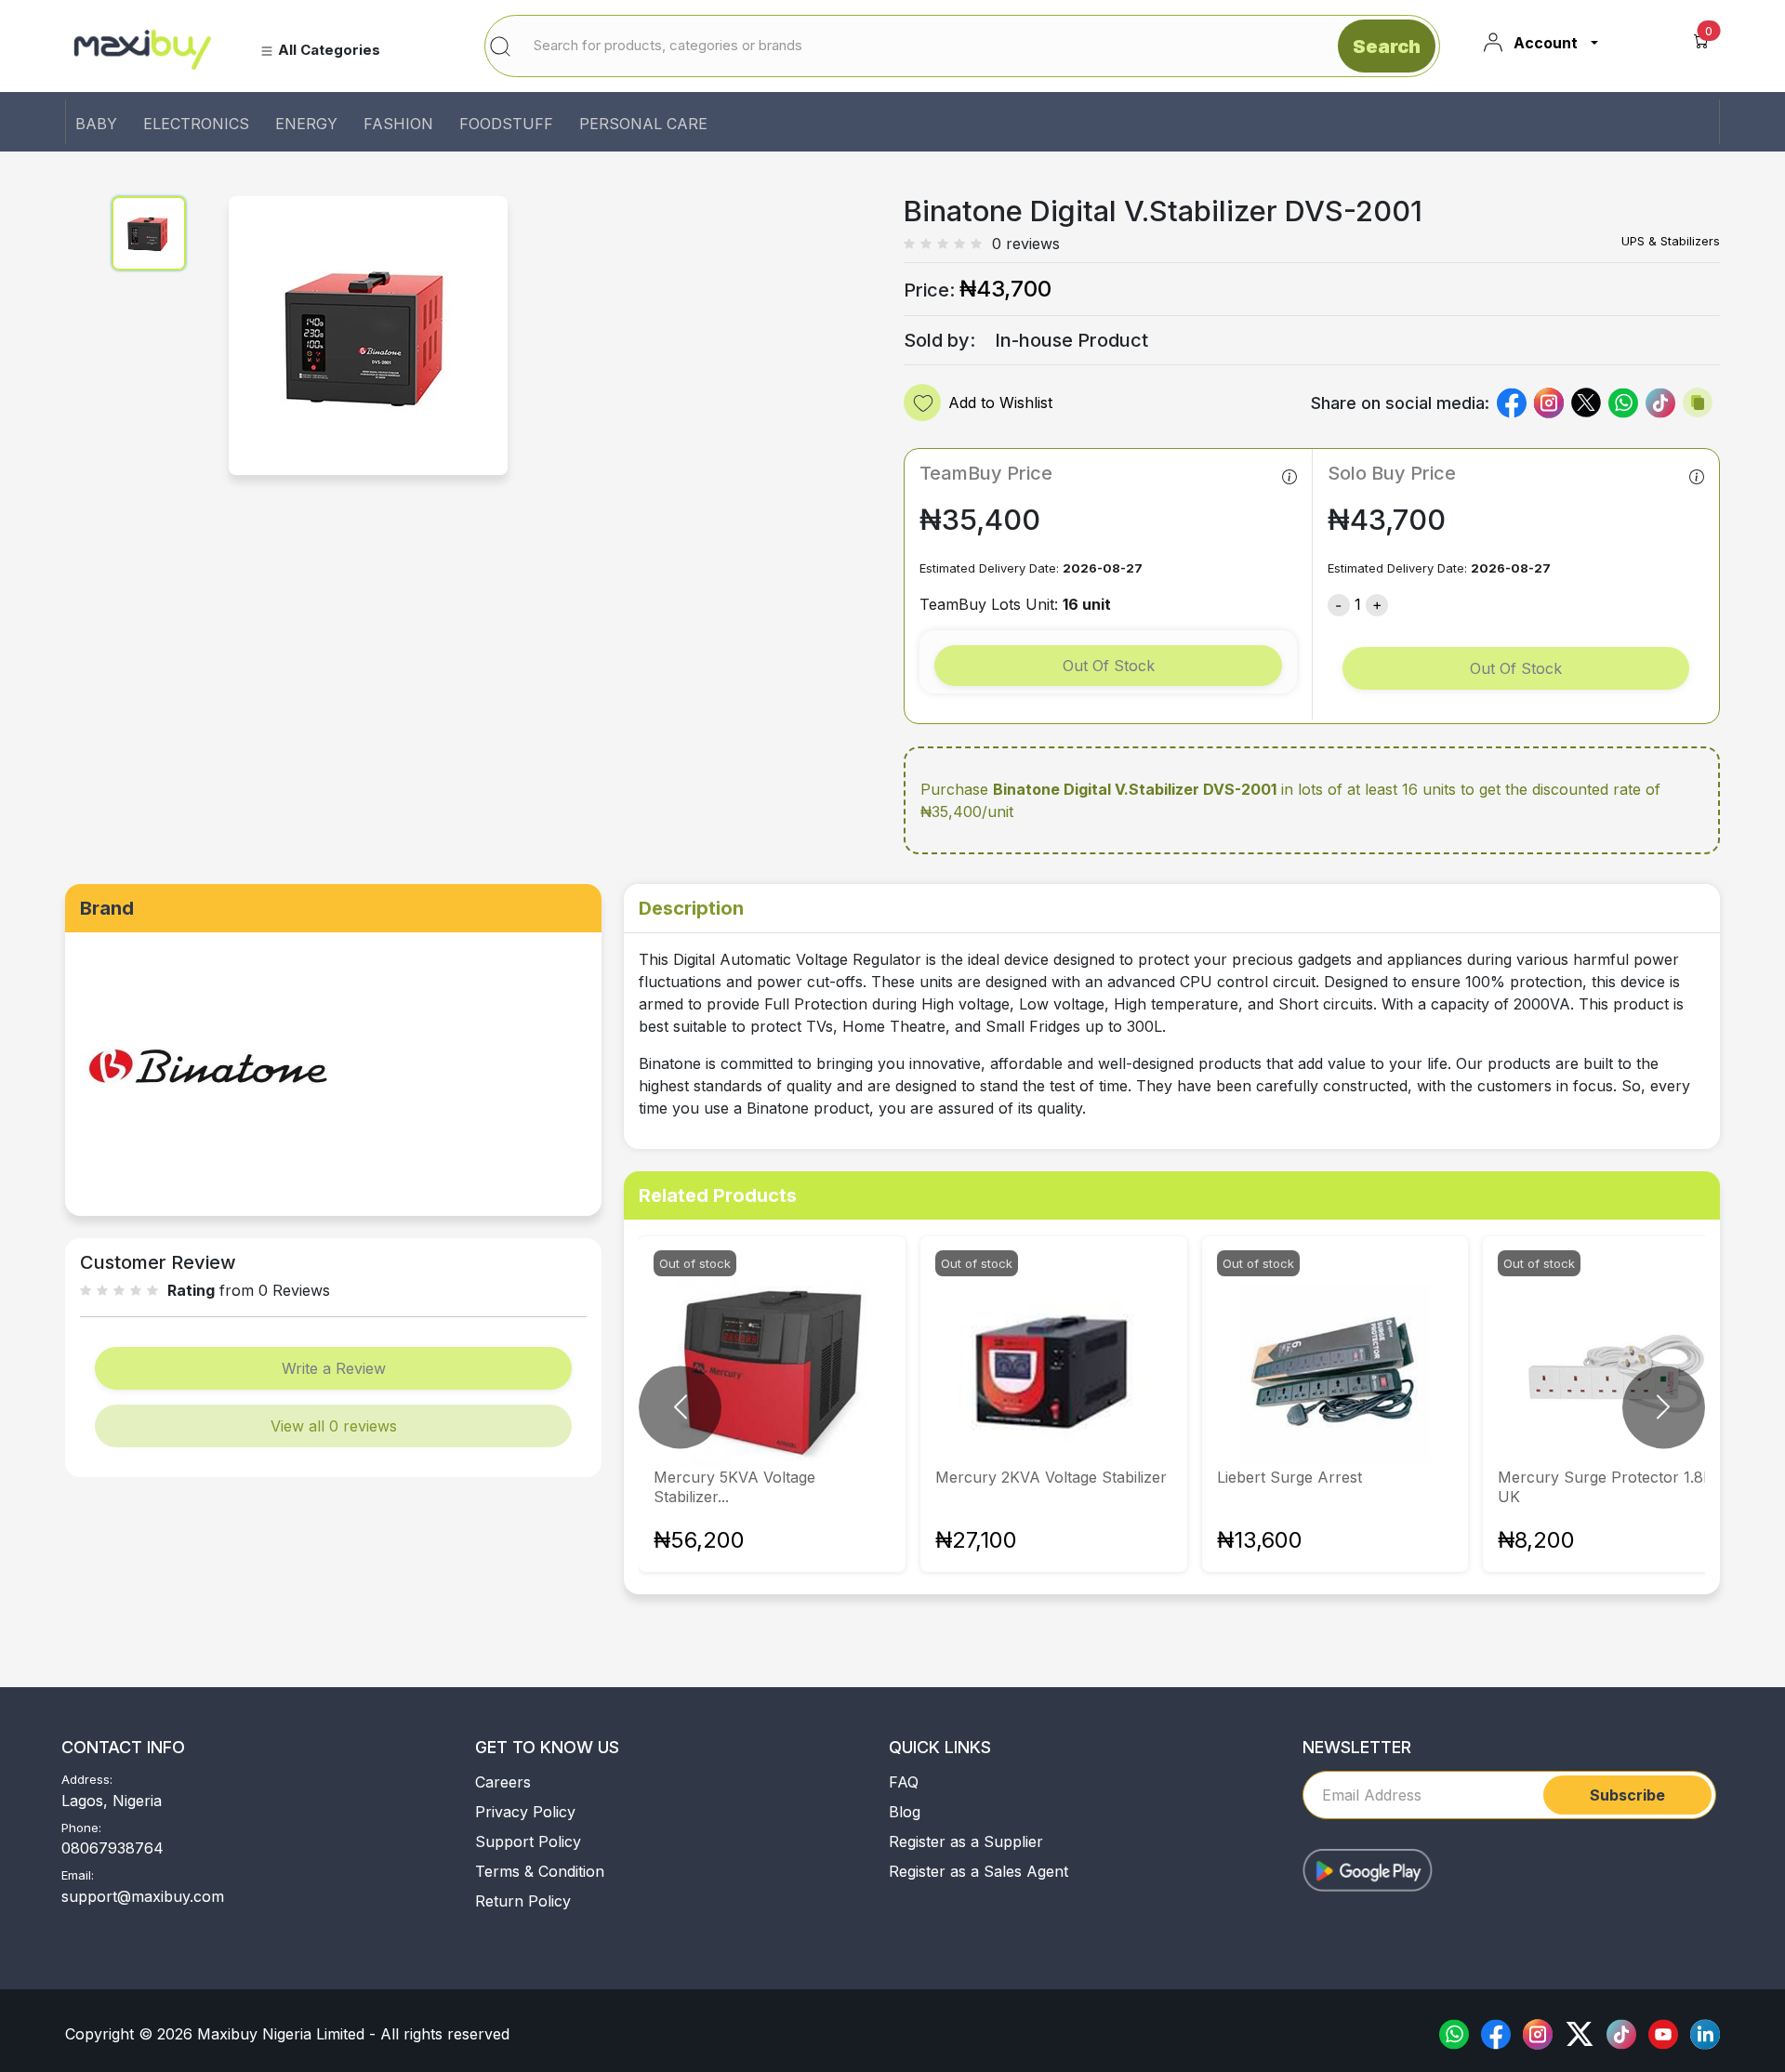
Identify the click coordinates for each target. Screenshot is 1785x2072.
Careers (503, 1782)
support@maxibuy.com (143, 1896)
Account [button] (1546, 43)
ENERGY (306, 124)
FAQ (904, 1782)
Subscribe (1627, 1795)
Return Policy (523, 1901)
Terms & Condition (540, 1871)
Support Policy (528, 1841)
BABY (96, 124)
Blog (905, 1812)
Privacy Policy (525, 1812)
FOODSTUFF (506, 124)
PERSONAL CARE (643, 124)
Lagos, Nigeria (112, 1801)
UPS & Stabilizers (1671, 241)
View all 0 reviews (334, 1426)
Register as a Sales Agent (978, 1871)
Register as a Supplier (966, 1841)
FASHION (398, 124)
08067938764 (112, 1848)
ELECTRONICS (196, 124)
